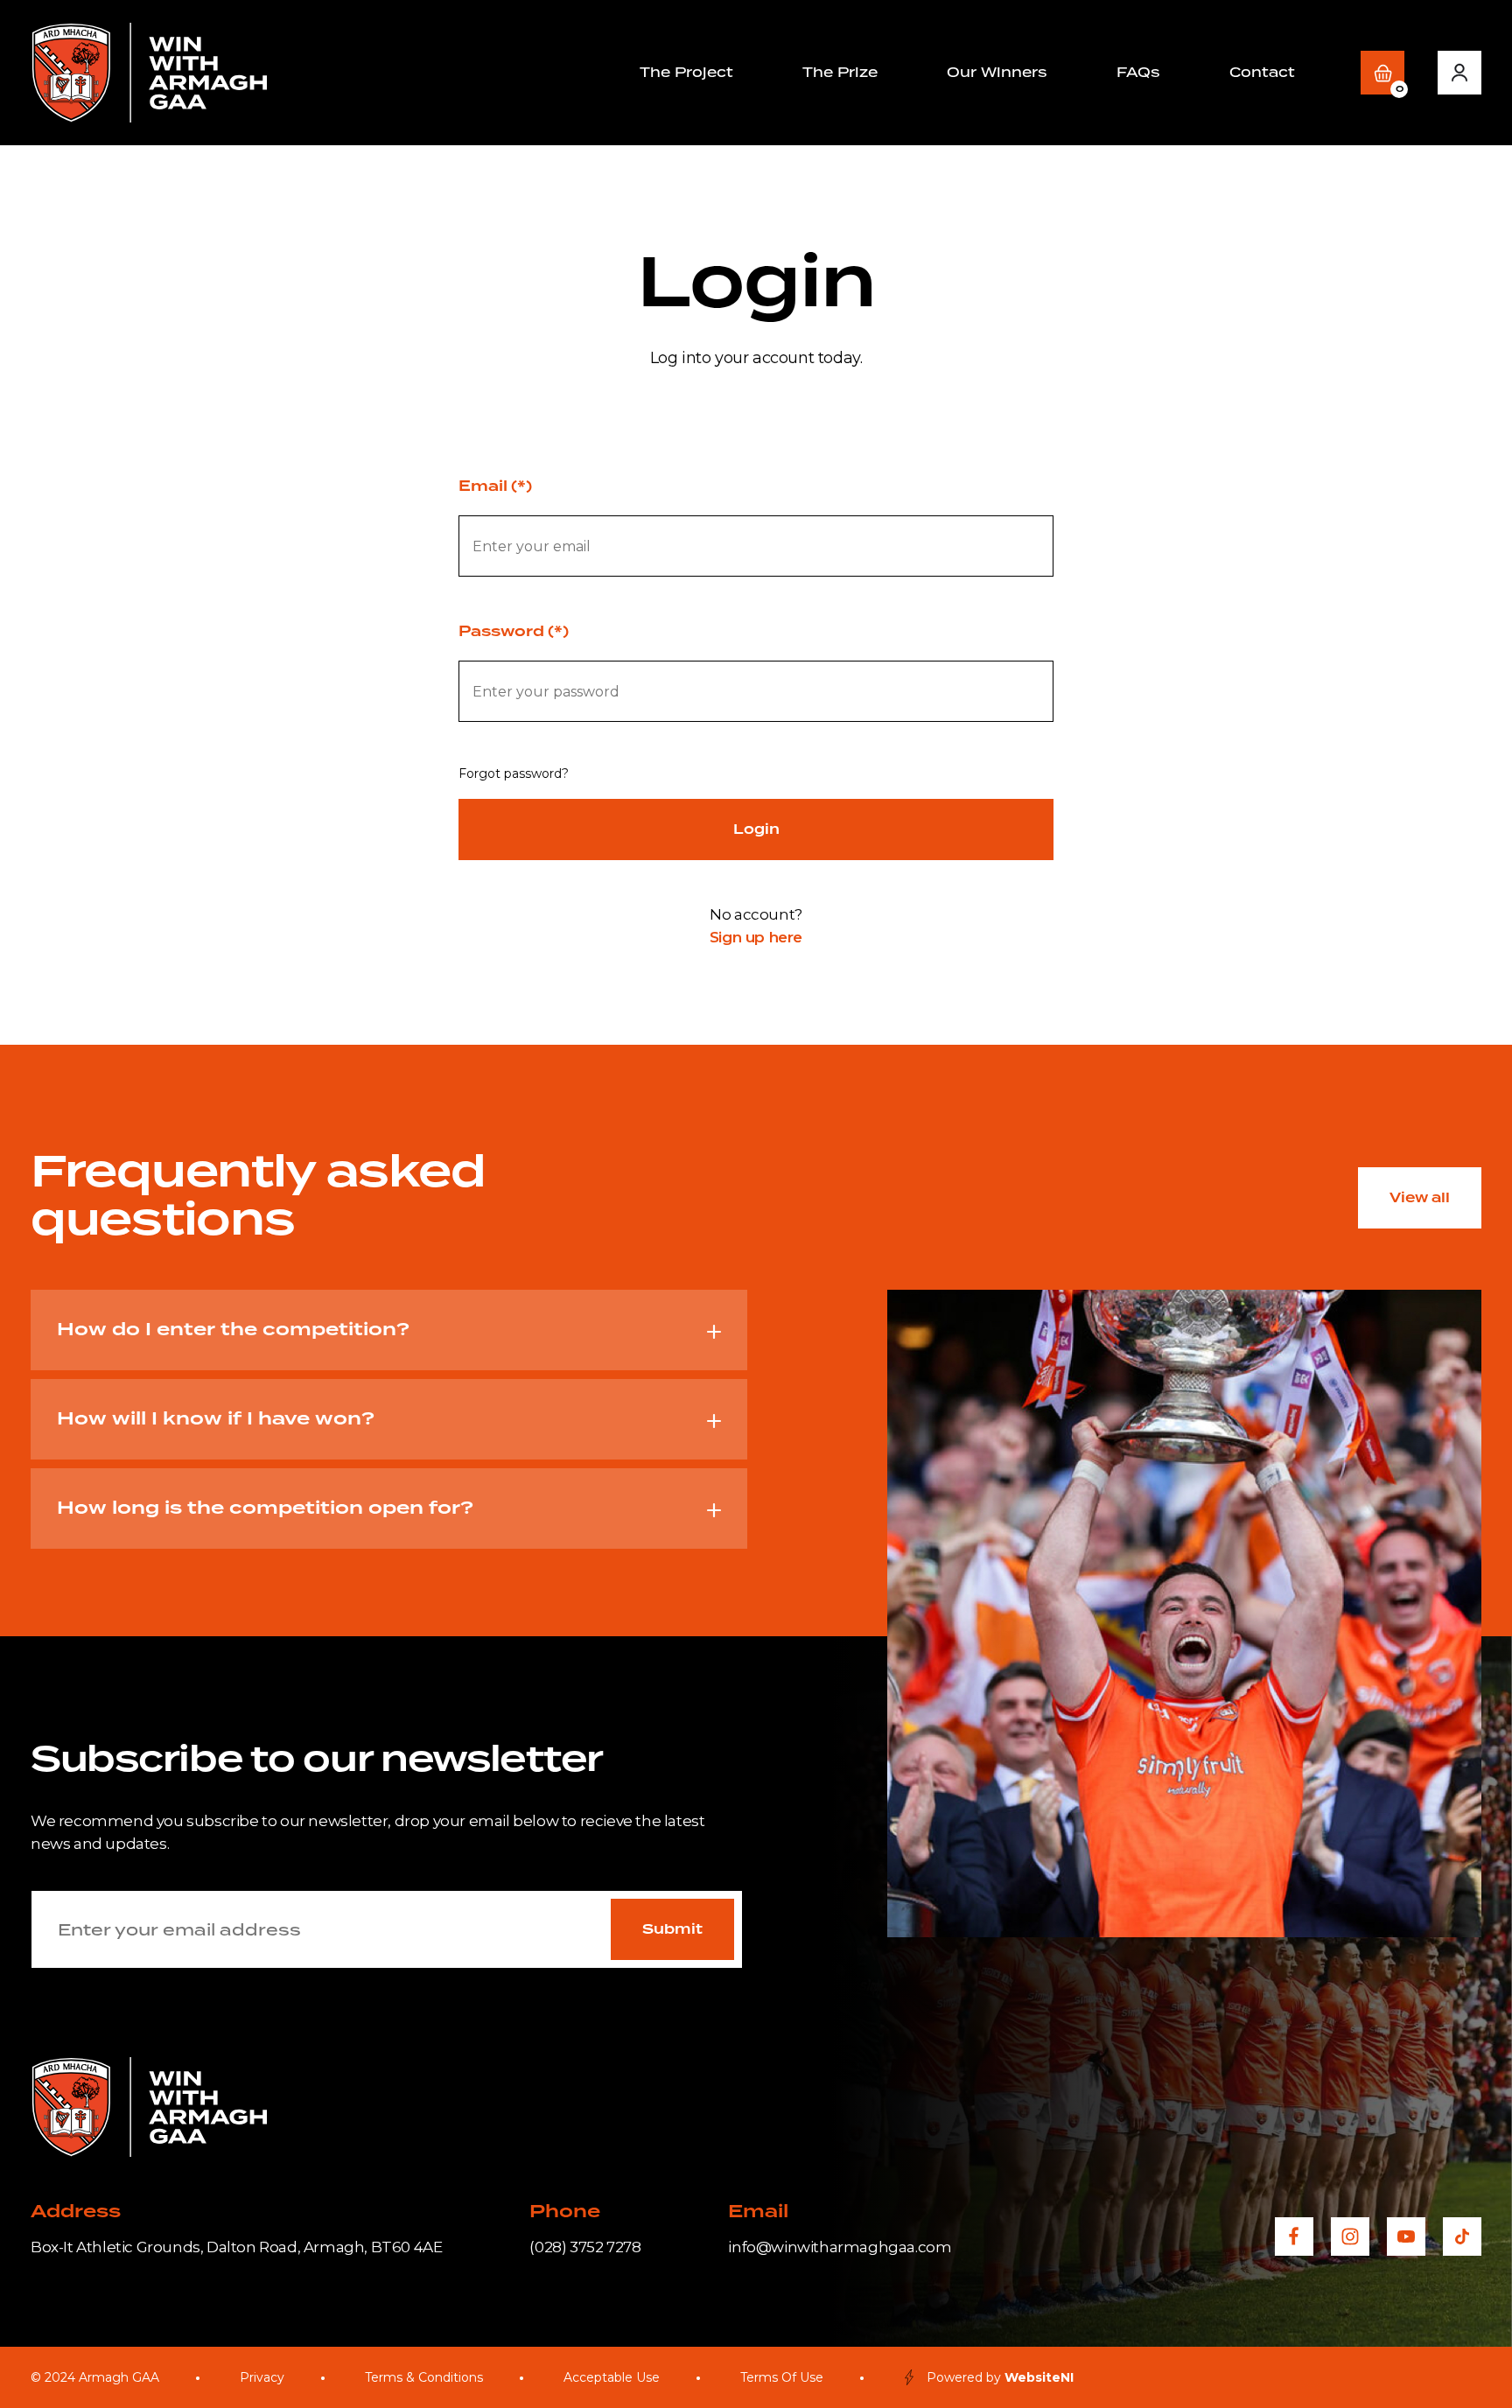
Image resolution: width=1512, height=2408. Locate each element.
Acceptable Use (612, 2377)
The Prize (840, 72)
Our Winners (997, 72)
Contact (1262, 72)
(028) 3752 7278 (585, 2247)
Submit (672, 1929)
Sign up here (756, 937)
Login (756, 829)
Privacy (262, 2377)
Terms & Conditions (424, 2377)
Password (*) (514, 632)
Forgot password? (514, 773)
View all (1420, 1198)
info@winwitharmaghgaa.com (840, 2247)
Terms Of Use (782, 2377)
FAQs (1138, 72)
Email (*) (495, 486)
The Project (686, 72)
